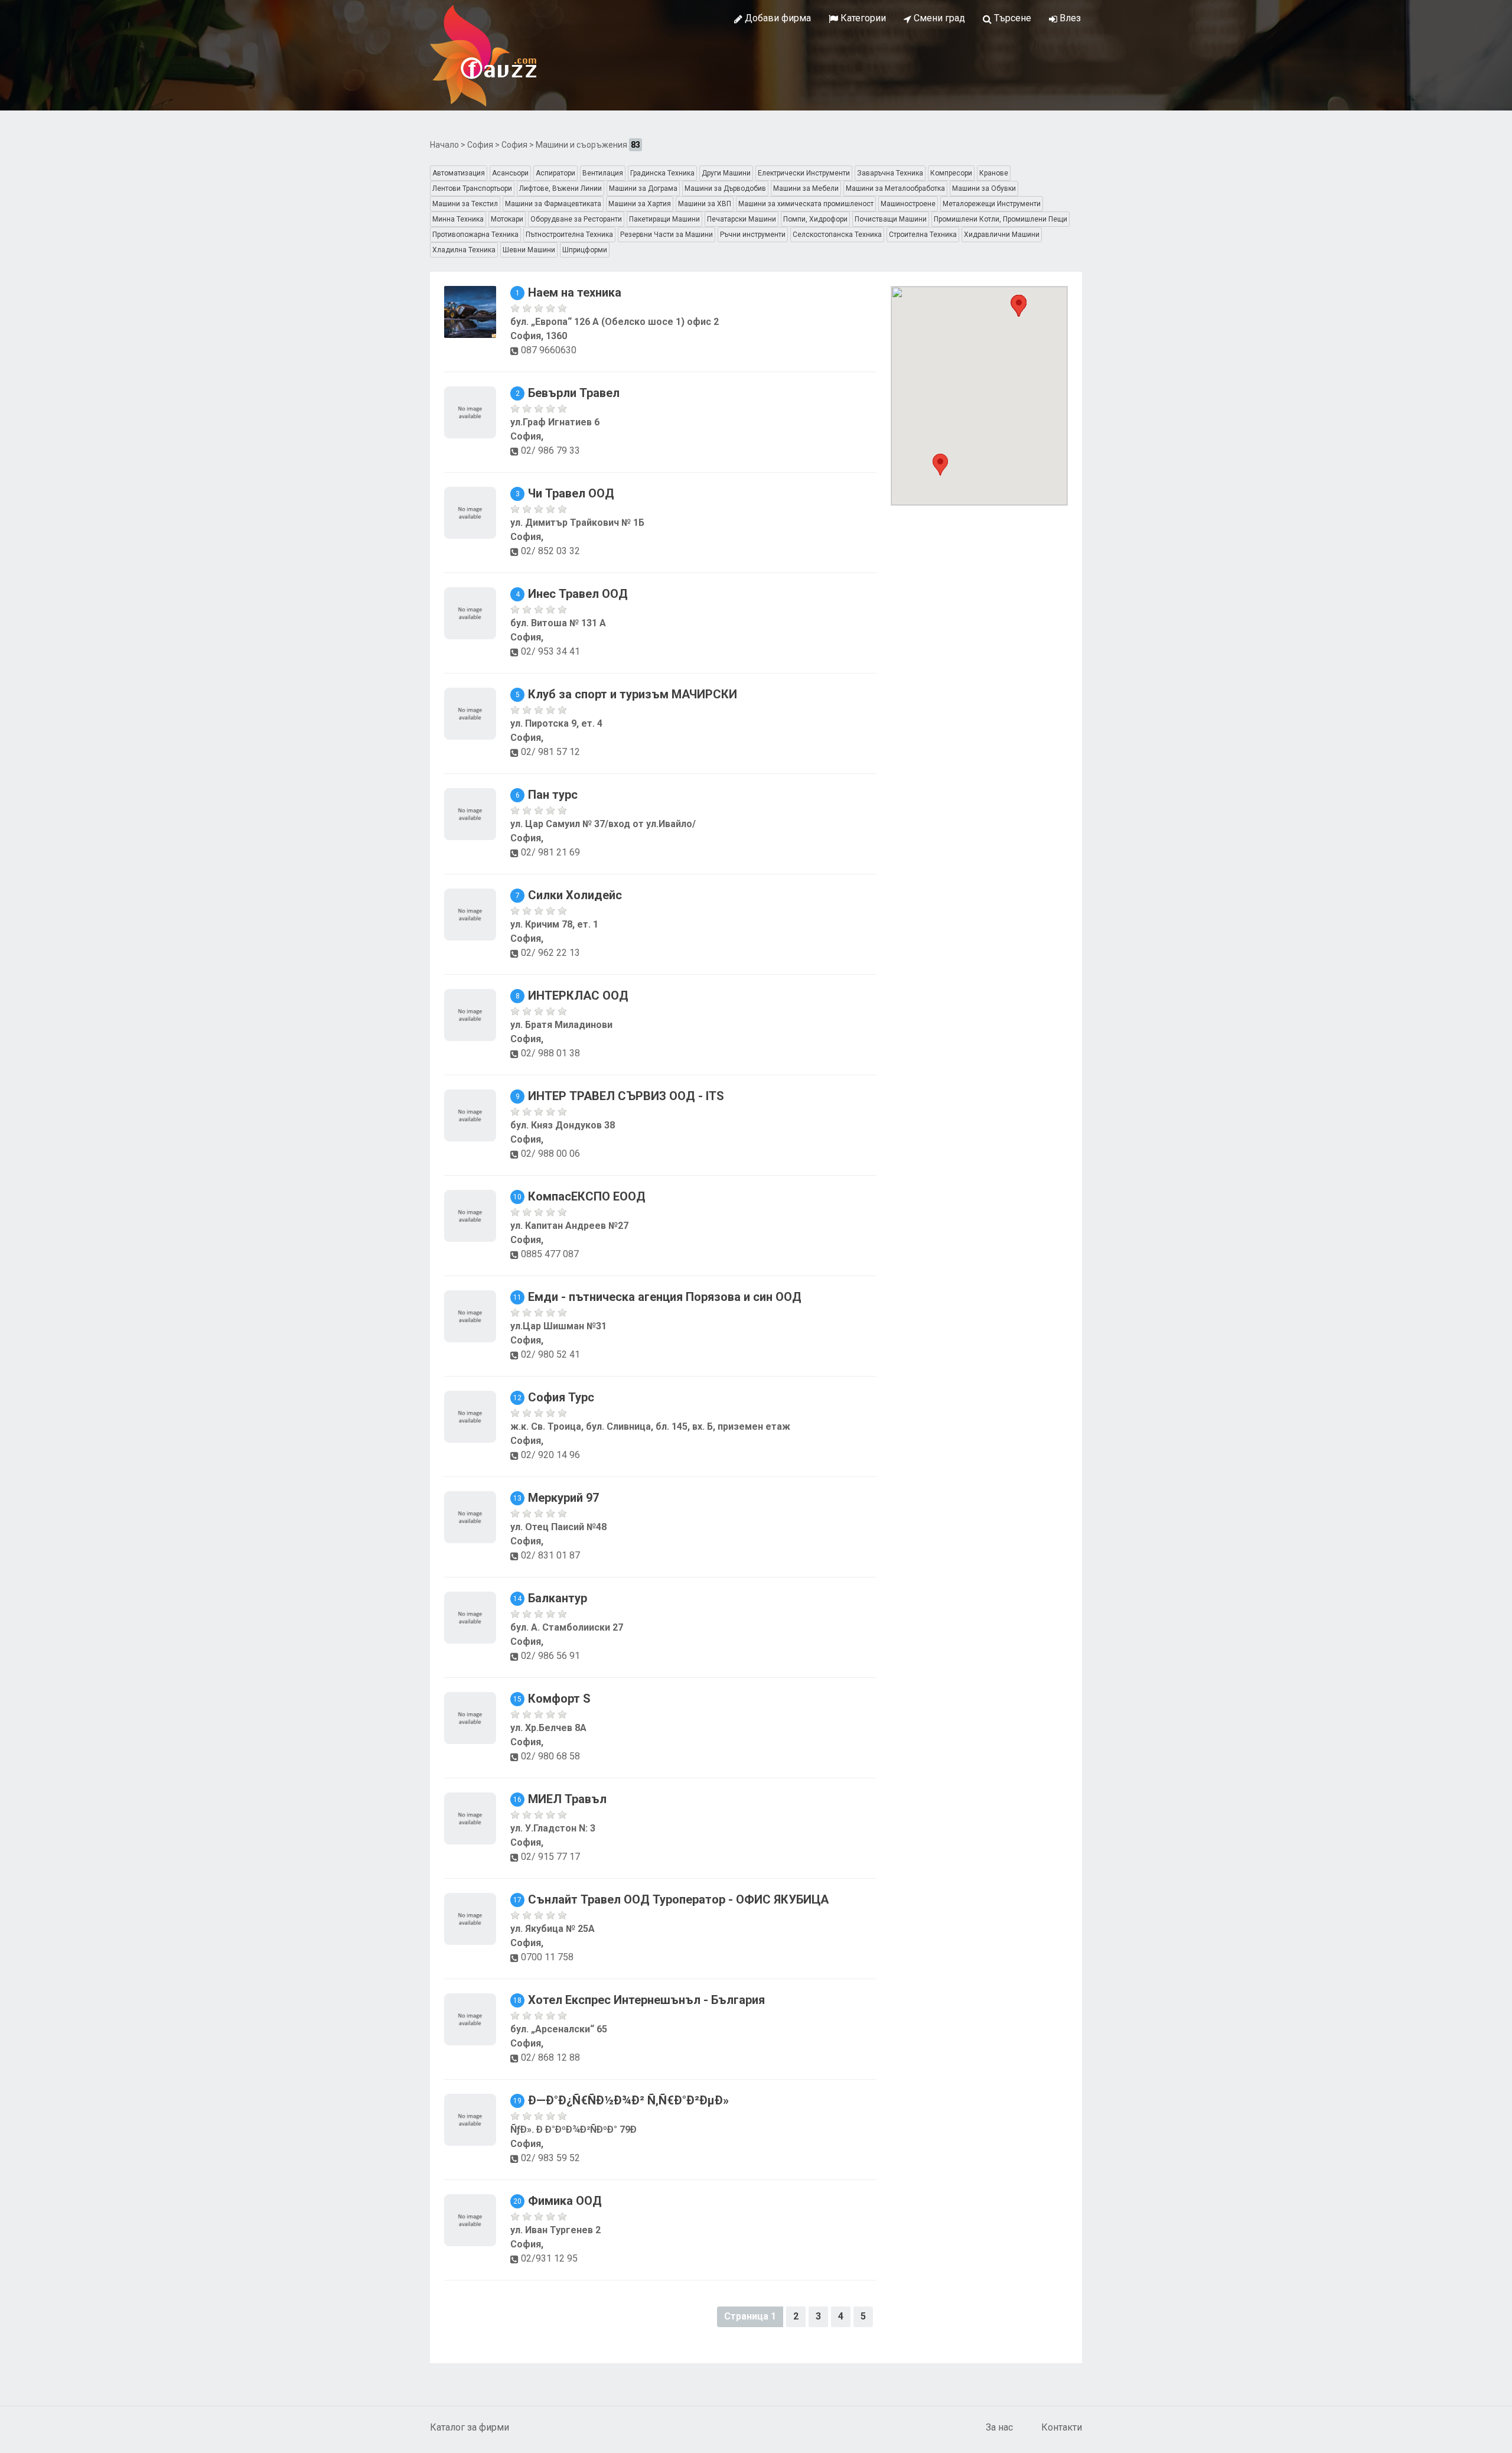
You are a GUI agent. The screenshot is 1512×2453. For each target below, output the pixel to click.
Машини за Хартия (640, 204)
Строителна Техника (923, 235)
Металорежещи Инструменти (992, 204)
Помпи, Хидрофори (815, 219)
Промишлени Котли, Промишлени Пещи (1001, 219)
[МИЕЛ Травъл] (470, 1818)
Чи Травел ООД (571, 493)
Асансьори (510, 173)
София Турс (561, 1397)
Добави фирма (777, 18)
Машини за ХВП (705, 204)
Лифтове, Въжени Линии (561, 188)
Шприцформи (585, 250)
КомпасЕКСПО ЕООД (587, 1196)
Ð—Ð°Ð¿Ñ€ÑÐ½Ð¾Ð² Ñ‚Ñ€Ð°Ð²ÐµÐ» (628, 2100)
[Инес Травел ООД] (470, 612)
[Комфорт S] (470, 1717)
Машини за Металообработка (895, 188)
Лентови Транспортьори (472, 188)
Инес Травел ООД (578, 594)
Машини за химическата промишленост (806, 204)
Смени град (938, 18)
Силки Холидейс (575, 895)
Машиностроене (908, 204)
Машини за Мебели (806, 188)
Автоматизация (459, 173)
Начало (444, 145)
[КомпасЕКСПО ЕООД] (470, 1215)
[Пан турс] (470, 813)
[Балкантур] (470, 1617)
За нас (999, 2427)
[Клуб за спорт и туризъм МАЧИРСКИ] (470, 713)
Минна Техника (458, 219)
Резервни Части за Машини (667, 235)
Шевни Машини (529, 250)
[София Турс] (470, 1416)
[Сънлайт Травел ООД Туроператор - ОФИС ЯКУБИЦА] (470, 1918)
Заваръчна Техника (890, 173)
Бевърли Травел (574, 393)
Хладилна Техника (464, 250)
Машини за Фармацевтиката (553, 204)
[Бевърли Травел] (470, 411)
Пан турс (553, 795)
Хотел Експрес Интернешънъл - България (646, 2000)
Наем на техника (575, 292)
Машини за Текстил (465, 204)
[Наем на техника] (470, 311)
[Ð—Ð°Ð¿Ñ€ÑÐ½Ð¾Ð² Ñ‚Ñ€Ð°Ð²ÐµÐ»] (470, 2119)
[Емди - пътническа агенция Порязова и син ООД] (470, 1315)
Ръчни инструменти (753, 235)
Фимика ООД (565, 2201)
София (480, 145)
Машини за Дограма (643, 188)
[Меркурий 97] (470, 1516)
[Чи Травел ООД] (470, 512)
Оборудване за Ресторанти (576, 219)
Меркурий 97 (563, 1498)
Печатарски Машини (742, 219)
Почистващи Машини (891, 219)
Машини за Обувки (984, 188)
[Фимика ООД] (470, 2219)
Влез (1069, 18)
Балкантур (558, 1598)
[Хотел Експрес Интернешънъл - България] (470, 2018)
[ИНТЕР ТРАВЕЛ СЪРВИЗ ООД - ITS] (470, 1115)
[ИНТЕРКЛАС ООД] (470, 1014)
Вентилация (603, 173)
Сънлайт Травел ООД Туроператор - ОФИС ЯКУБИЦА (678, 1899)
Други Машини (726, 173)
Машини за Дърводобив (725, 188)
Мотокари (507, 219)
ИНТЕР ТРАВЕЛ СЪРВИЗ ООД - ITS (626, 1096)
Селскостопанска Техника (837, 235)
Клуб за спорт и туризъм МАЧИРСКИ (633, 694)
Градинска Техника (662, 173)
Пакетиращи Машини (664, 219)
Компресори (951, 173)
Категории (862, 18)
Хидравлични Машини (1002, 235)
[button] (940, 465)
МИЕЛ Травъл (567, 1799)
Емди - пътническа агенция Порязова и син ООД (665, 1297)
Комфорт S (559, 1699)
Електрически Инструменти (804, 173)
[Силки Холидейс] (470, 914)
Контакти (1062, 2427)
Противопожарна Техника (475, 235)
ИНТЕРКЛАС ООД (578, 995)
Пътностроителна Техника (569, 235)
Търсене (1011, 18)
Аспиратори (555, 173)
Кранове (994, 173)
